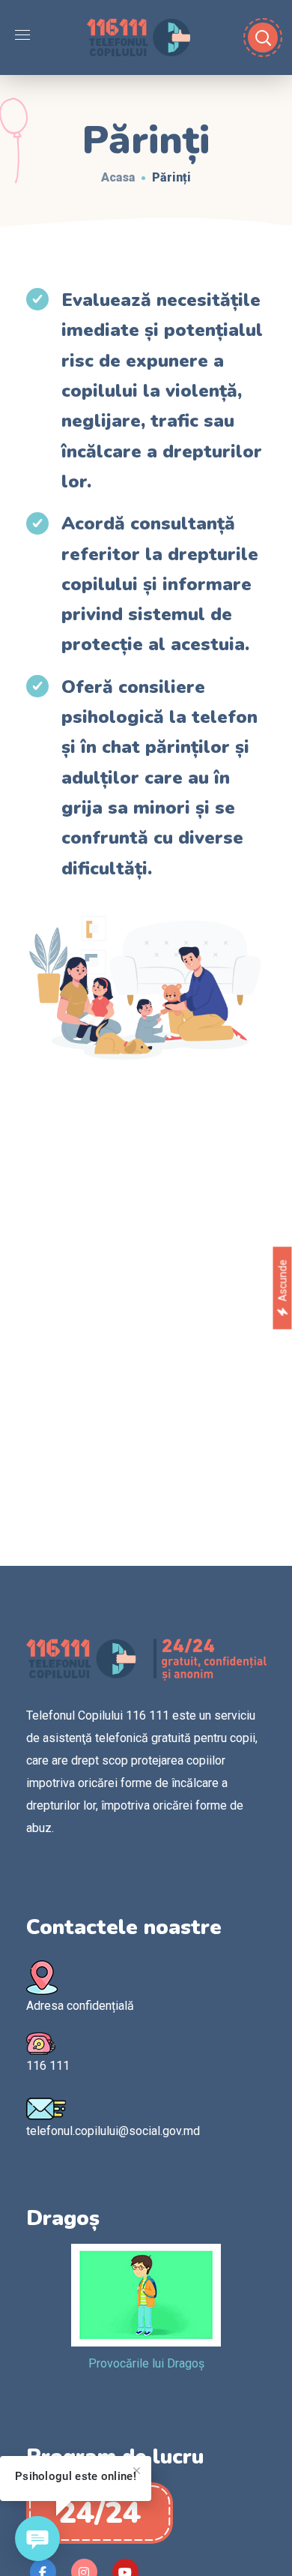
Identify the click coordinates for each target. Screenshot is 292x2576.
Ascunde (282, 1281)
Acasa (118, 177)
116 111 (48, 2066)
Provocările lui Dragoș (146, 2363)
